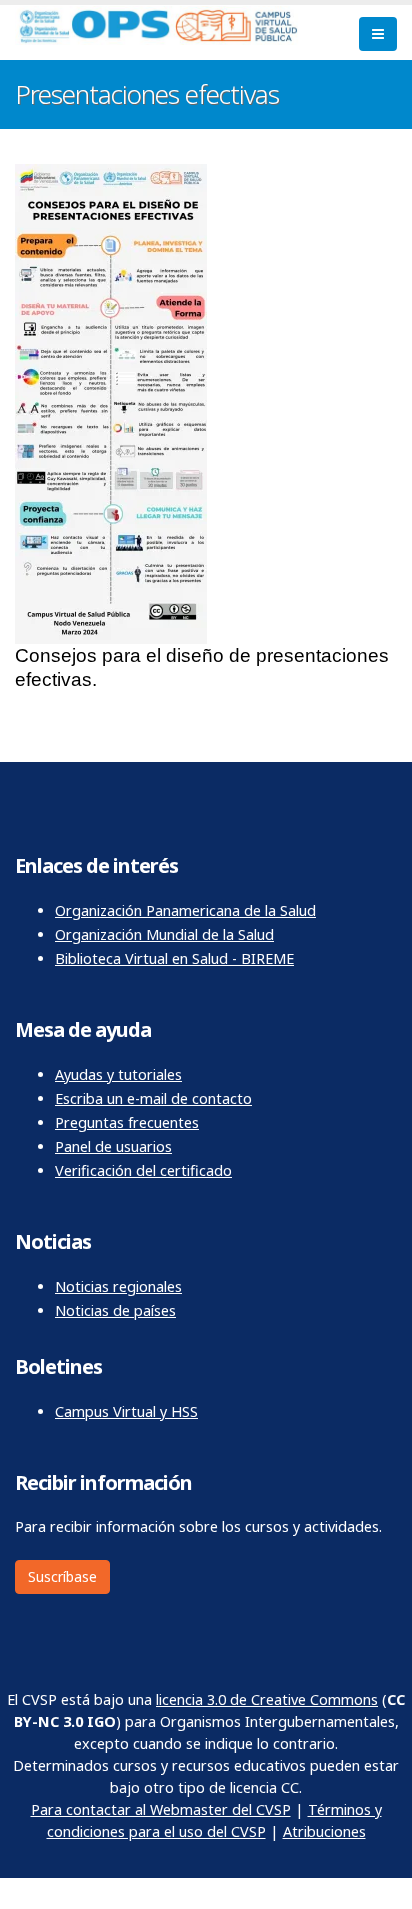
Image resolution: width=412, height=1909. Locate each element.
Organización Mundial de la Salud (164, 934)
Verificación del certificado (143, 1170)
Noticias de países (115, 1310)
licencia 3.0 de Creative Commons (267, 1699)
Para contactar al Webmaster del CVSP (161, 1809)
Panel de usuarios (113, 1146)
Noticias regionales (118, 1286)
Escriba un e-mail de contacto (153, 1098)
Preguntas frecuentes (127, 1122)
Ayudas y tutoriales (118, 1074)
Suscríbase (62, 1576)
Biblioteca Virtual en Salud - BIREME (174, 958)
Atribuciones (324, 1831)
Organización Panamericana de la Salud (185, 910)
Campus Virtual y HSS (126, 1411)
